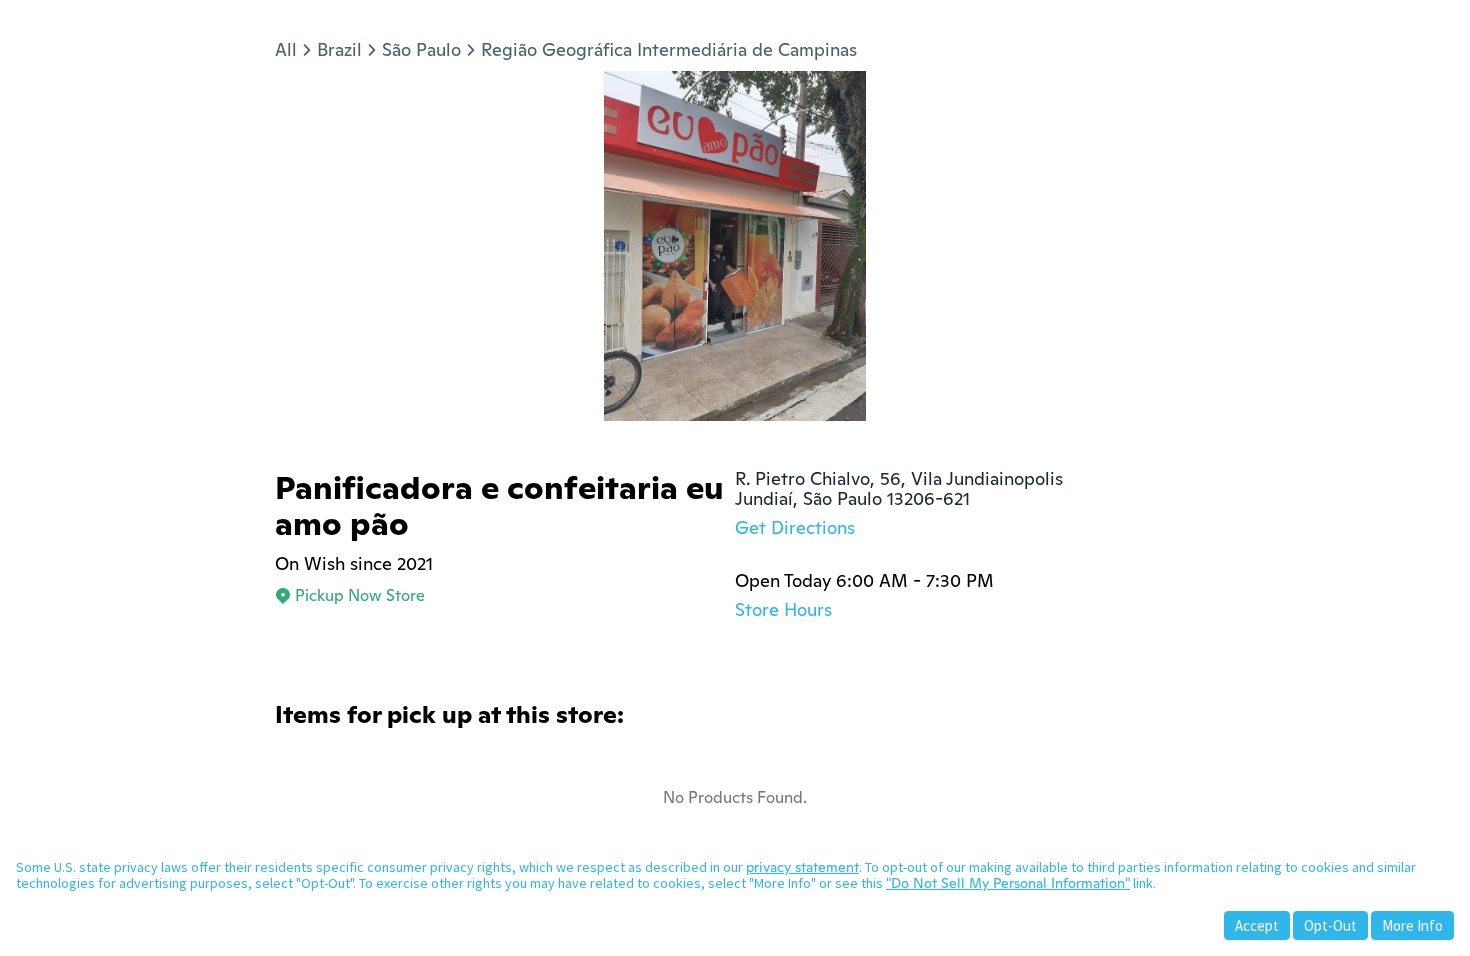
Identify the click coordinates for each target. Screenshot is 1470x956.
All (286, 49)
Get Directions (795, 527)
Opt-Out (1330, 925)
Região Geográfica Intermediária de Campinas (669, 49)
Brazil (339, 49)
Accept (1257, 925)
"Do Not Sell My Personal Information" (1008, 883)
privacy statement (802, 867)
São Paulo (421, 49)
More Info (1412, 925)
